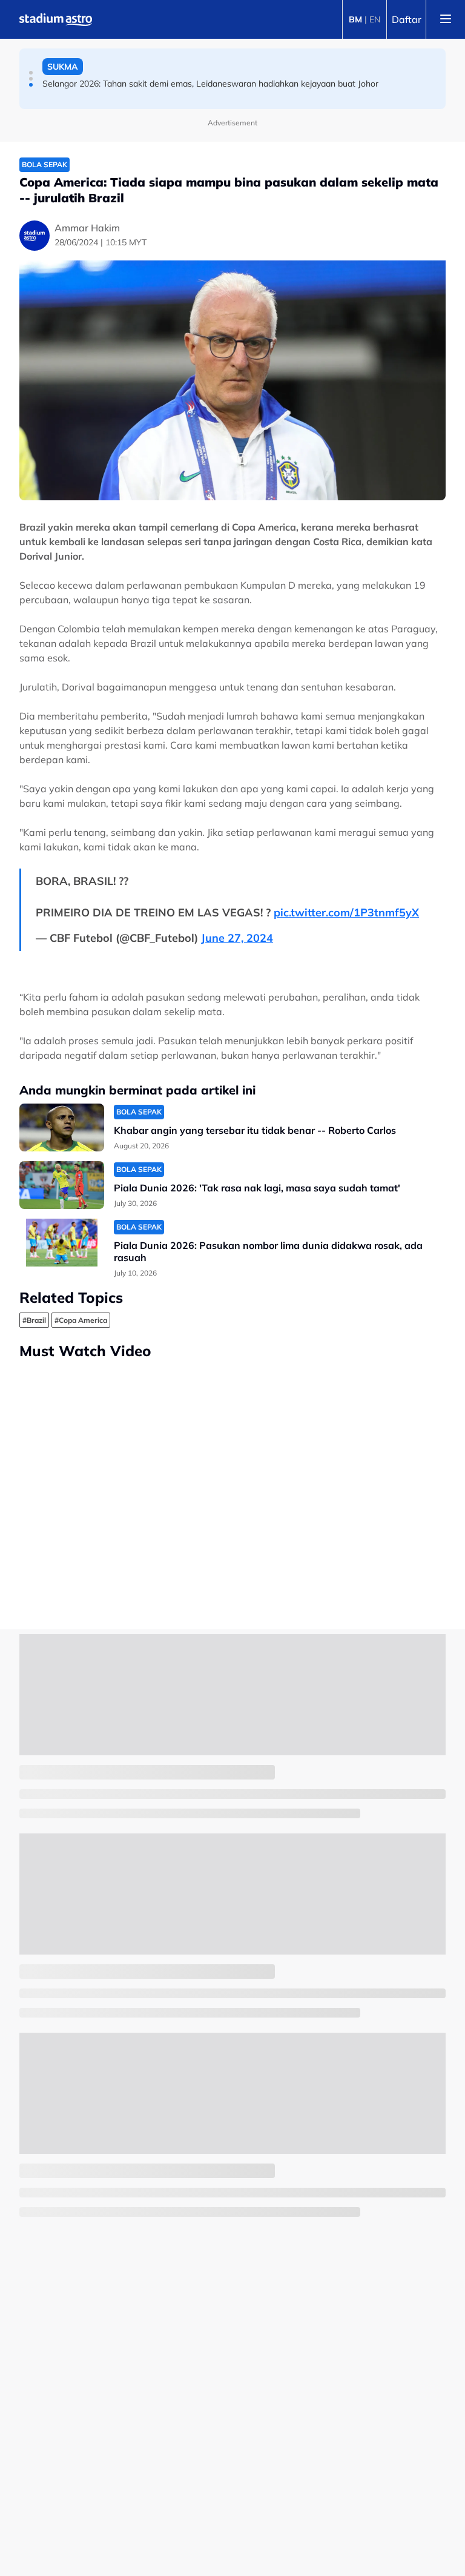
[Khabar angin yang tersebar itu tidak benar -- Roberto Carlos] (62, 1127)
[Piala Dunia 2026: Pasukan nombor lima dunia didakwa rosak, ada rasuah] (62, 1243)
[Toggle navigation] (446, 19)
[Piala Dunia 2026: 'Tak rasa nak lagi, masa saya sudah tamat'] (62, 1185)
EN (375, 19)
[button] (31, 73)
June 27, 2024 (237, 938)
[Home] (56, 19)
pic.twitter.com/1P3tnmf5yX (346, 912)
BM (355, 19)
